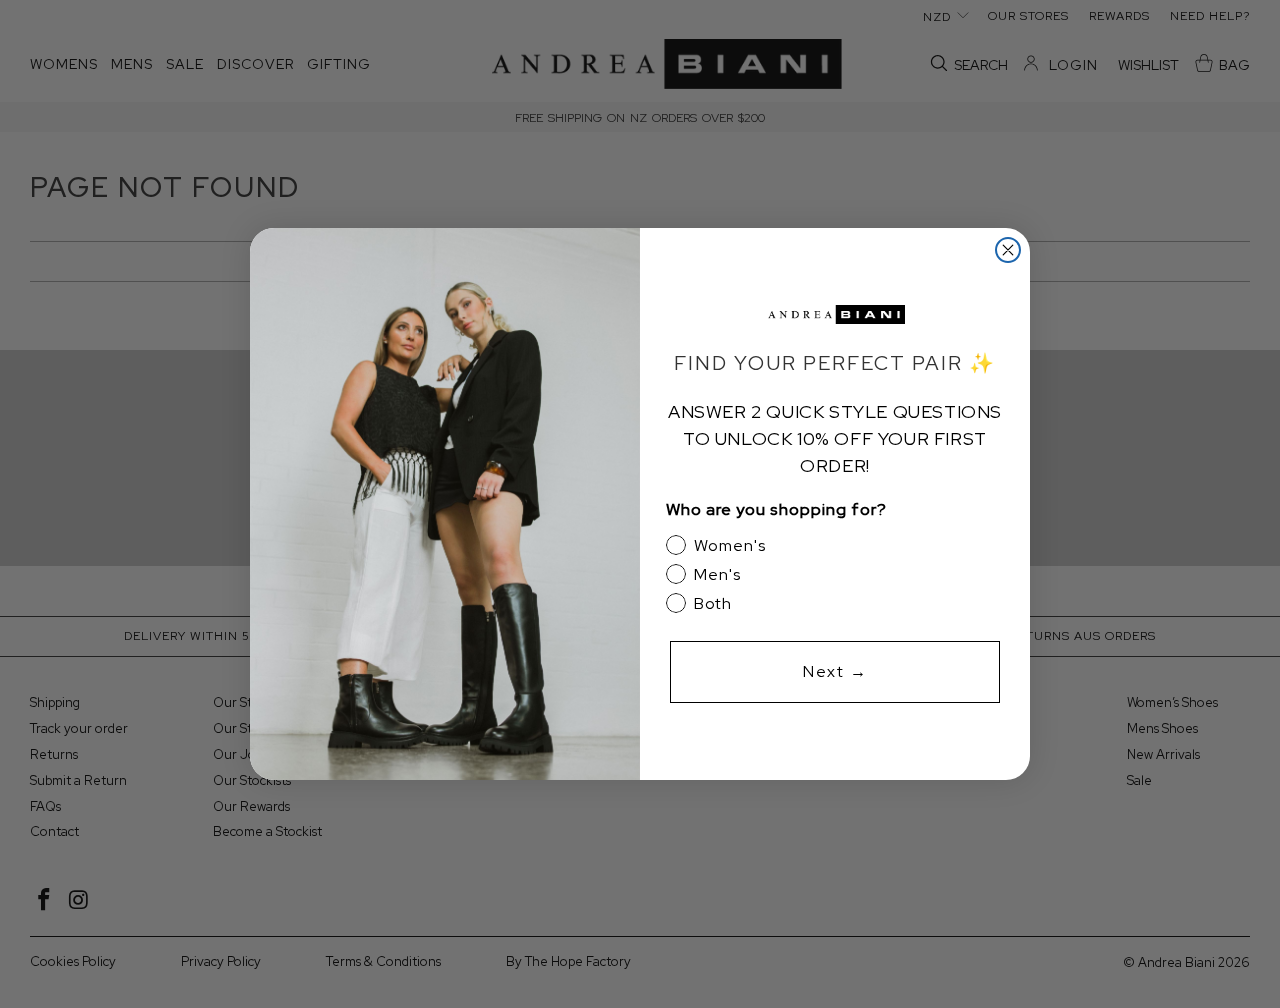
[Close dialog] (1008, 250)
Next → (835, 671)
